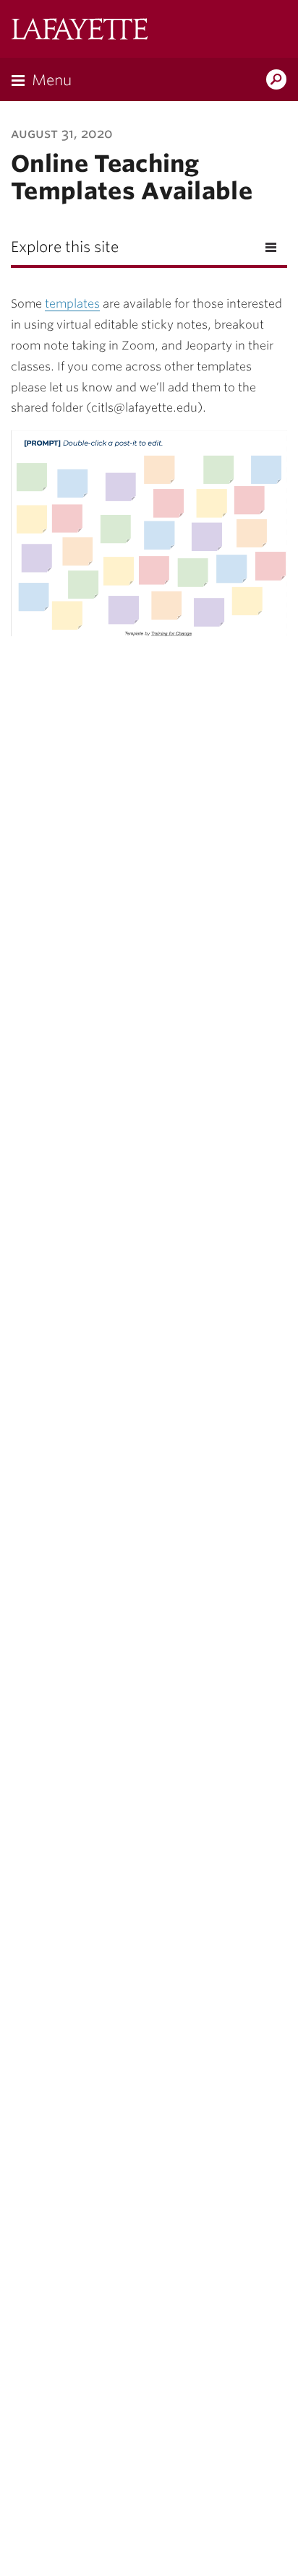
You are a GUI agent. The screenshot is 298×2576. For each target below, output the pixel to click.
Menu (52, 80)
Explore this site (65, 247)
